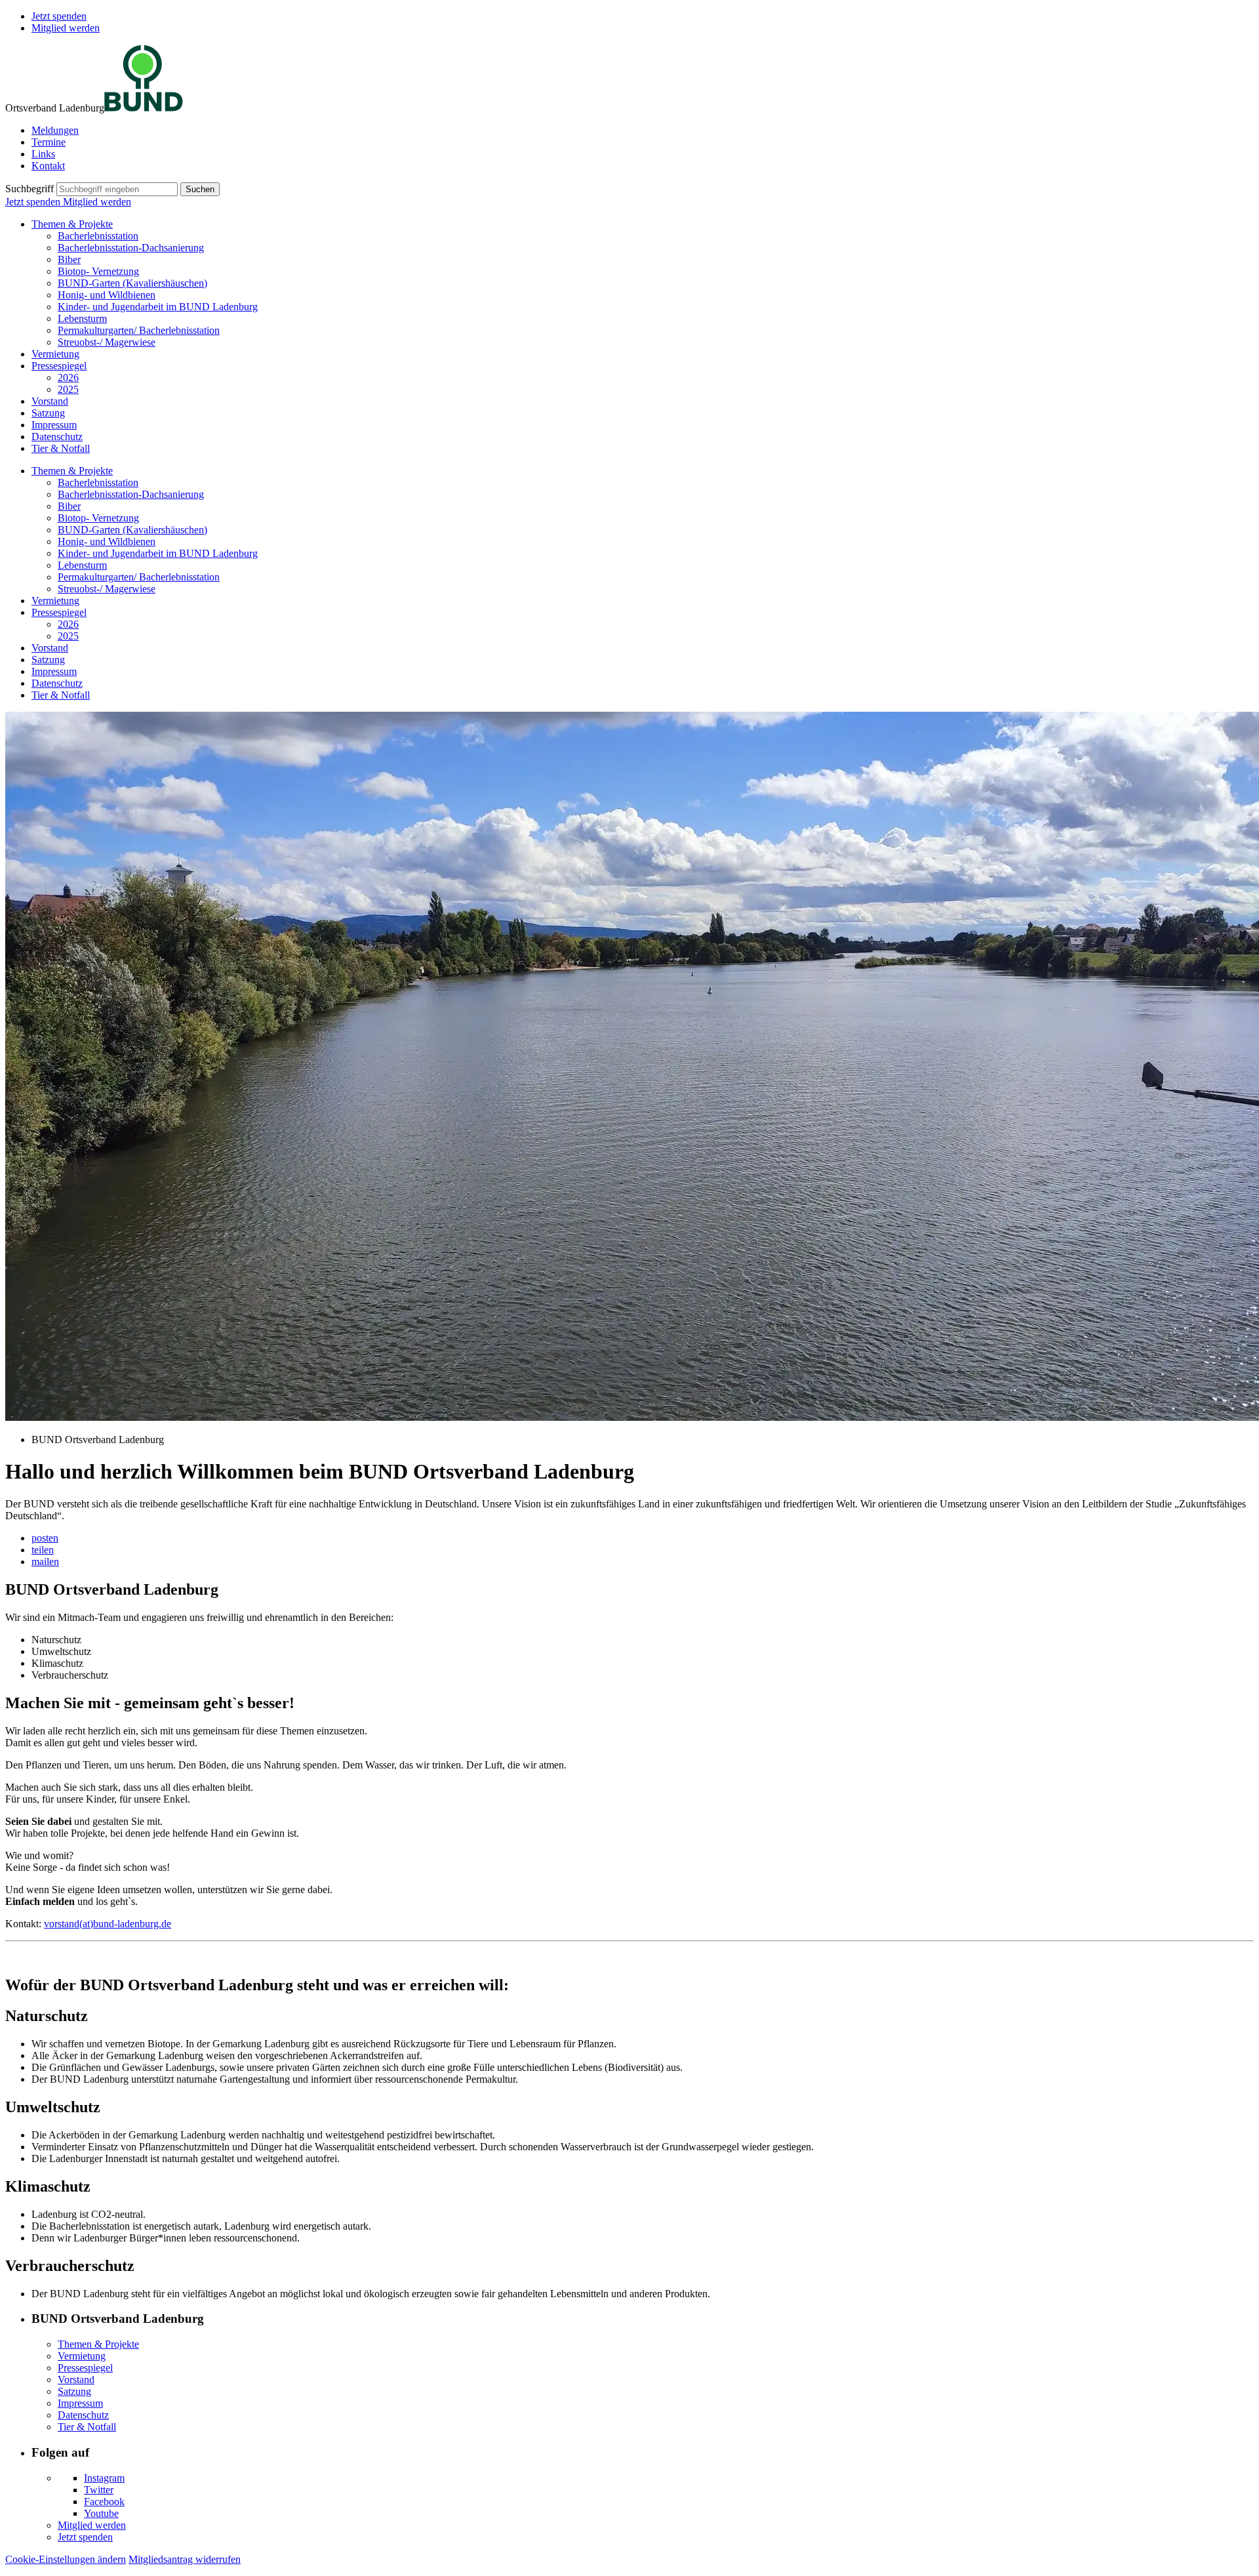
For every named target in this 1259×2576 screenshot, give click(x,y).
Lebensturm (82, 318)
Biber (69, 259)
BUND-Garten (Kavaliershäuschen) (132, 283)
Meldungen (55, 130)
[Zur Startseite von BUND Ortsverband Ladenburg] (144, 108)
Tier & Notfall (61, 448)
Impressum (54, 425)
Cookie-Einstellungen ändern (66, 2559)
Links (43, 154)
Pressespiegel (59, 366)
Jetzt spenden (59, 16)
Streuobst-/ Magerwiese (107, 342)
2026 (68, 378)
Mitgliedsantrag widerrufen (185, 2559)
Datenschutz (57, 437)
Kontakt (48, 166)
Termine (49, 142)
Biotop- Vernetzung (98, 271)
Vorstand (50, 401)
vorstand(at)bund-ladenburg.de (108, 1924)
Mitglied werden (66, 28)
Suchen (200, 189)
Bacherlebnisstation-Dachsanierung (131, 248)
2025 (68, 389)
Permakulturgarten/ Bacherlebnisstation (139, 330)
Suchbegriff (30, 189)
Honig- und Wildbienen (107, 295)
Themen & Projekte (72, 224)
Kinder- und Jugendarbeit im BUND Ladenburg (158, 307)
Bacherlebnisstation (98, 236)
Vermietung (55, 354)
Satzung (48, 413)
